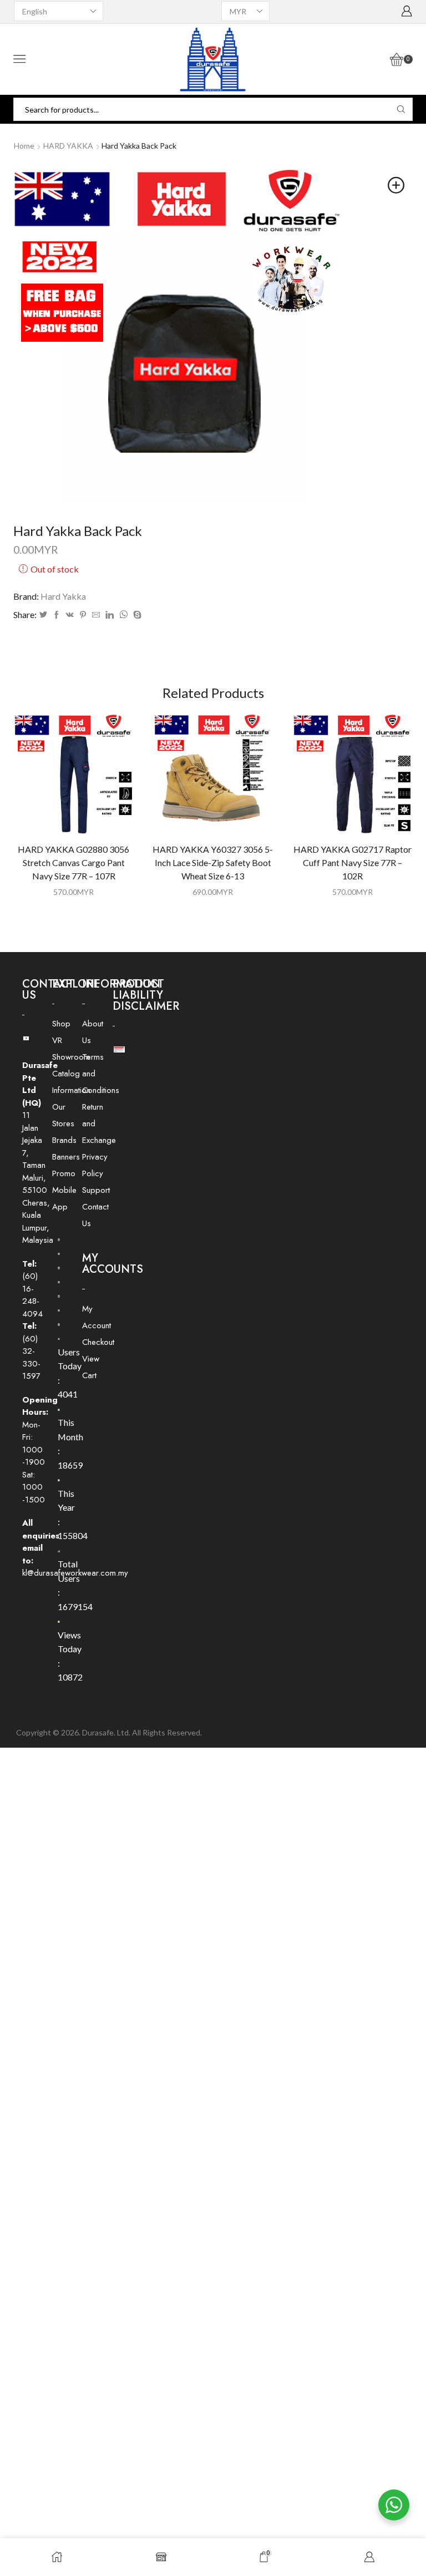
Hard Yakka (63, 596)
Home (24, 146)
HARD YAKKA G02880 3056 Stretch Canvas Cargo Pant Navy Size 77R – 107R (73, 862)
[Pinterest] (83, 615)
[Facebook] (57, 615)
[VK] (70, 615)
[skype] (136, 615)
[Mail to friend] (96, 615)
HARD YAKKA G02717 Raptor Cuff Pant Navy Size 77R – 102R (353, 862)
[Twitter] (43, 615)
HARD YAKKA (68, 146)
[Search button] (401, 109)
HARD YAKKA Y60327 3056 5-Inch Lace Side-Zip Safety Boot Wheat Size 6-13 (213, 862)
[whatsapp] (123, 615)
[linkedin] (110, 615)
